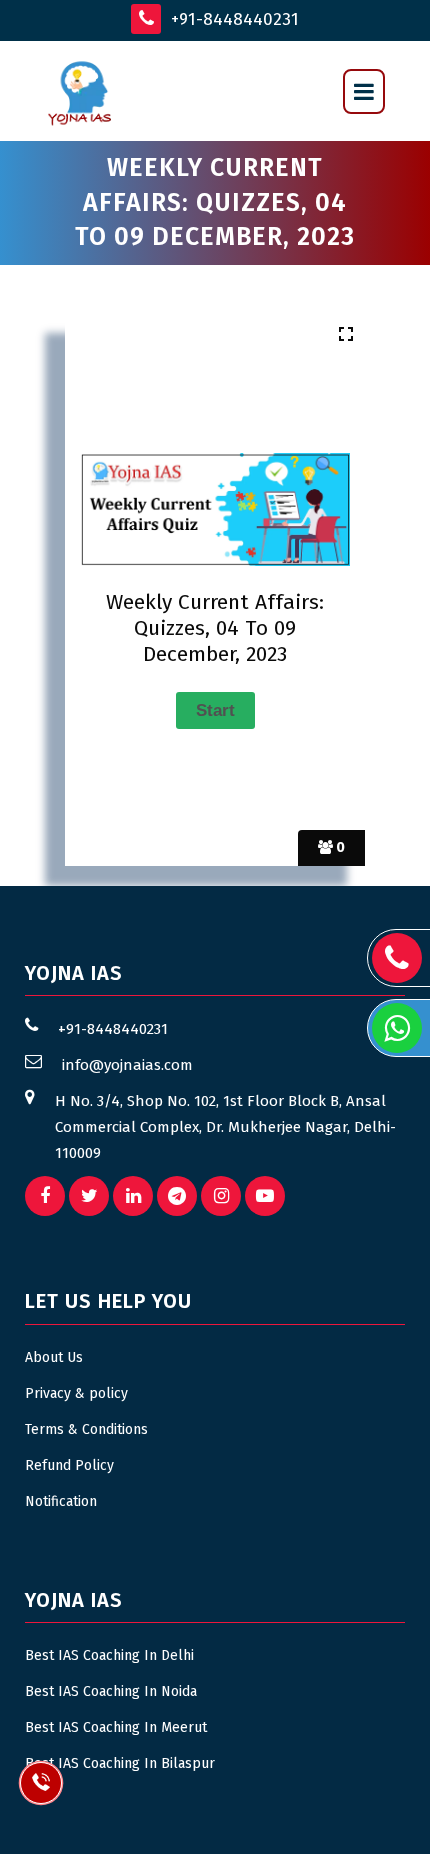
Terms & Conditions (86, 1429)
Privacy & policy (76, 1393)
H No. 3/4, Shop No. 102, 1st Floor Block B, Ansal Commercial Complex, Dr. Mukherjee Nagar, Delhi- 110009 (225, 1127)
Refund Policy (69, 1465)
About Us (54, 1357)
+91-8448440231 (232, 19)
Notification (61, 1501)
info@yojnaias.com (127, 1065)
